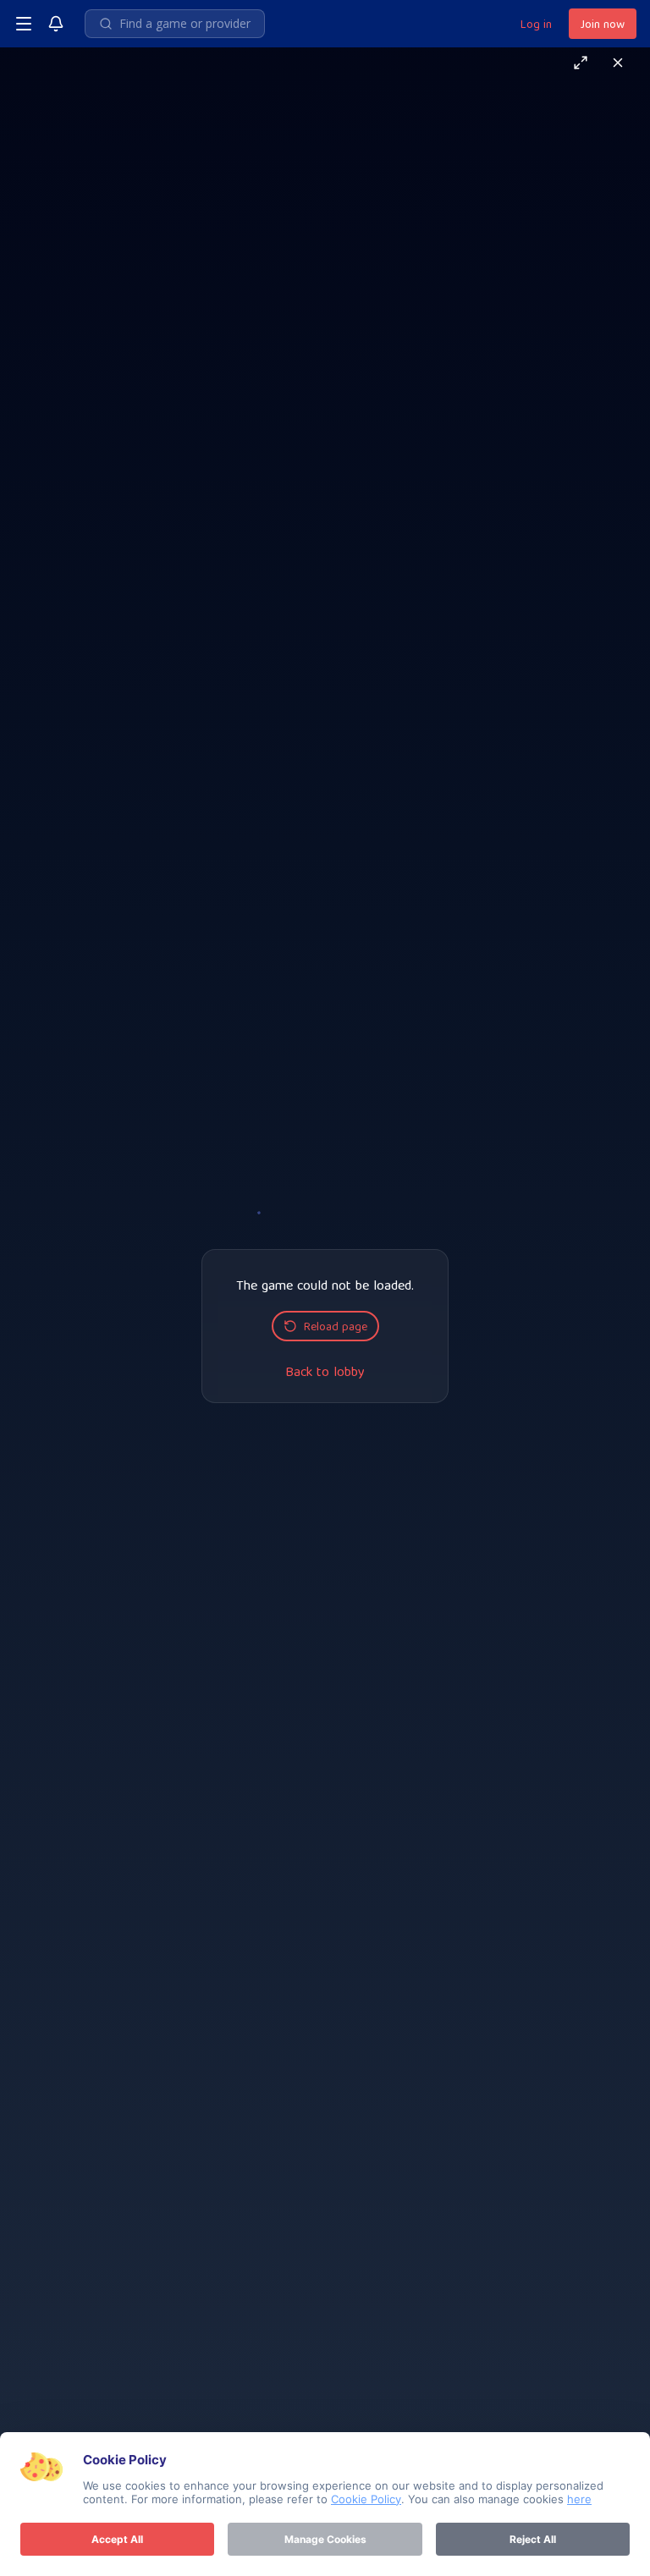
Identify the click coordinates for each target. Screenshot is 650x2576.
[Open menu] (24, 24)
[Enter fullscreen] (581, 63)
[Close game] (618, 63)
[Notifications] (56, 24)
